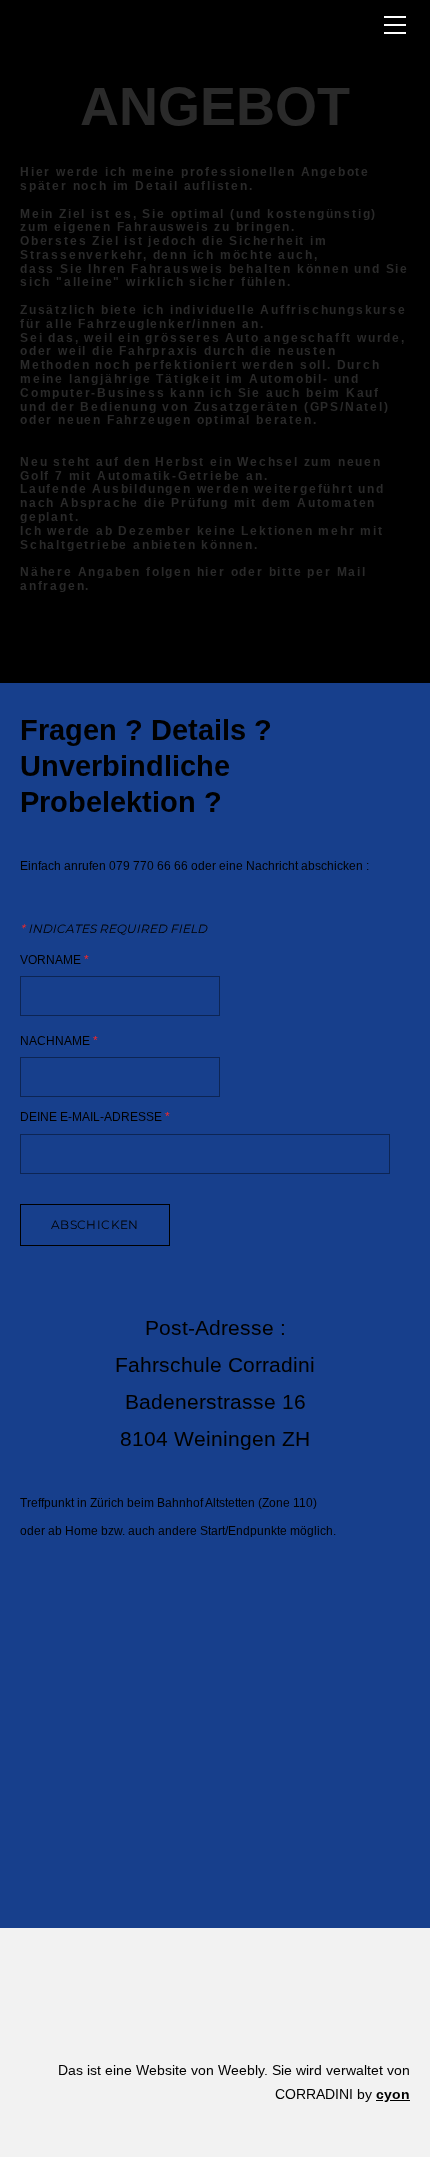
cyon (393, 2094)
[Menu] (395, 25)
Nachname (59, 1041)
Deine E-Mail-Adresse (95, 1117)
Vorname (54, 960)
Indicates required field (113, 929)
